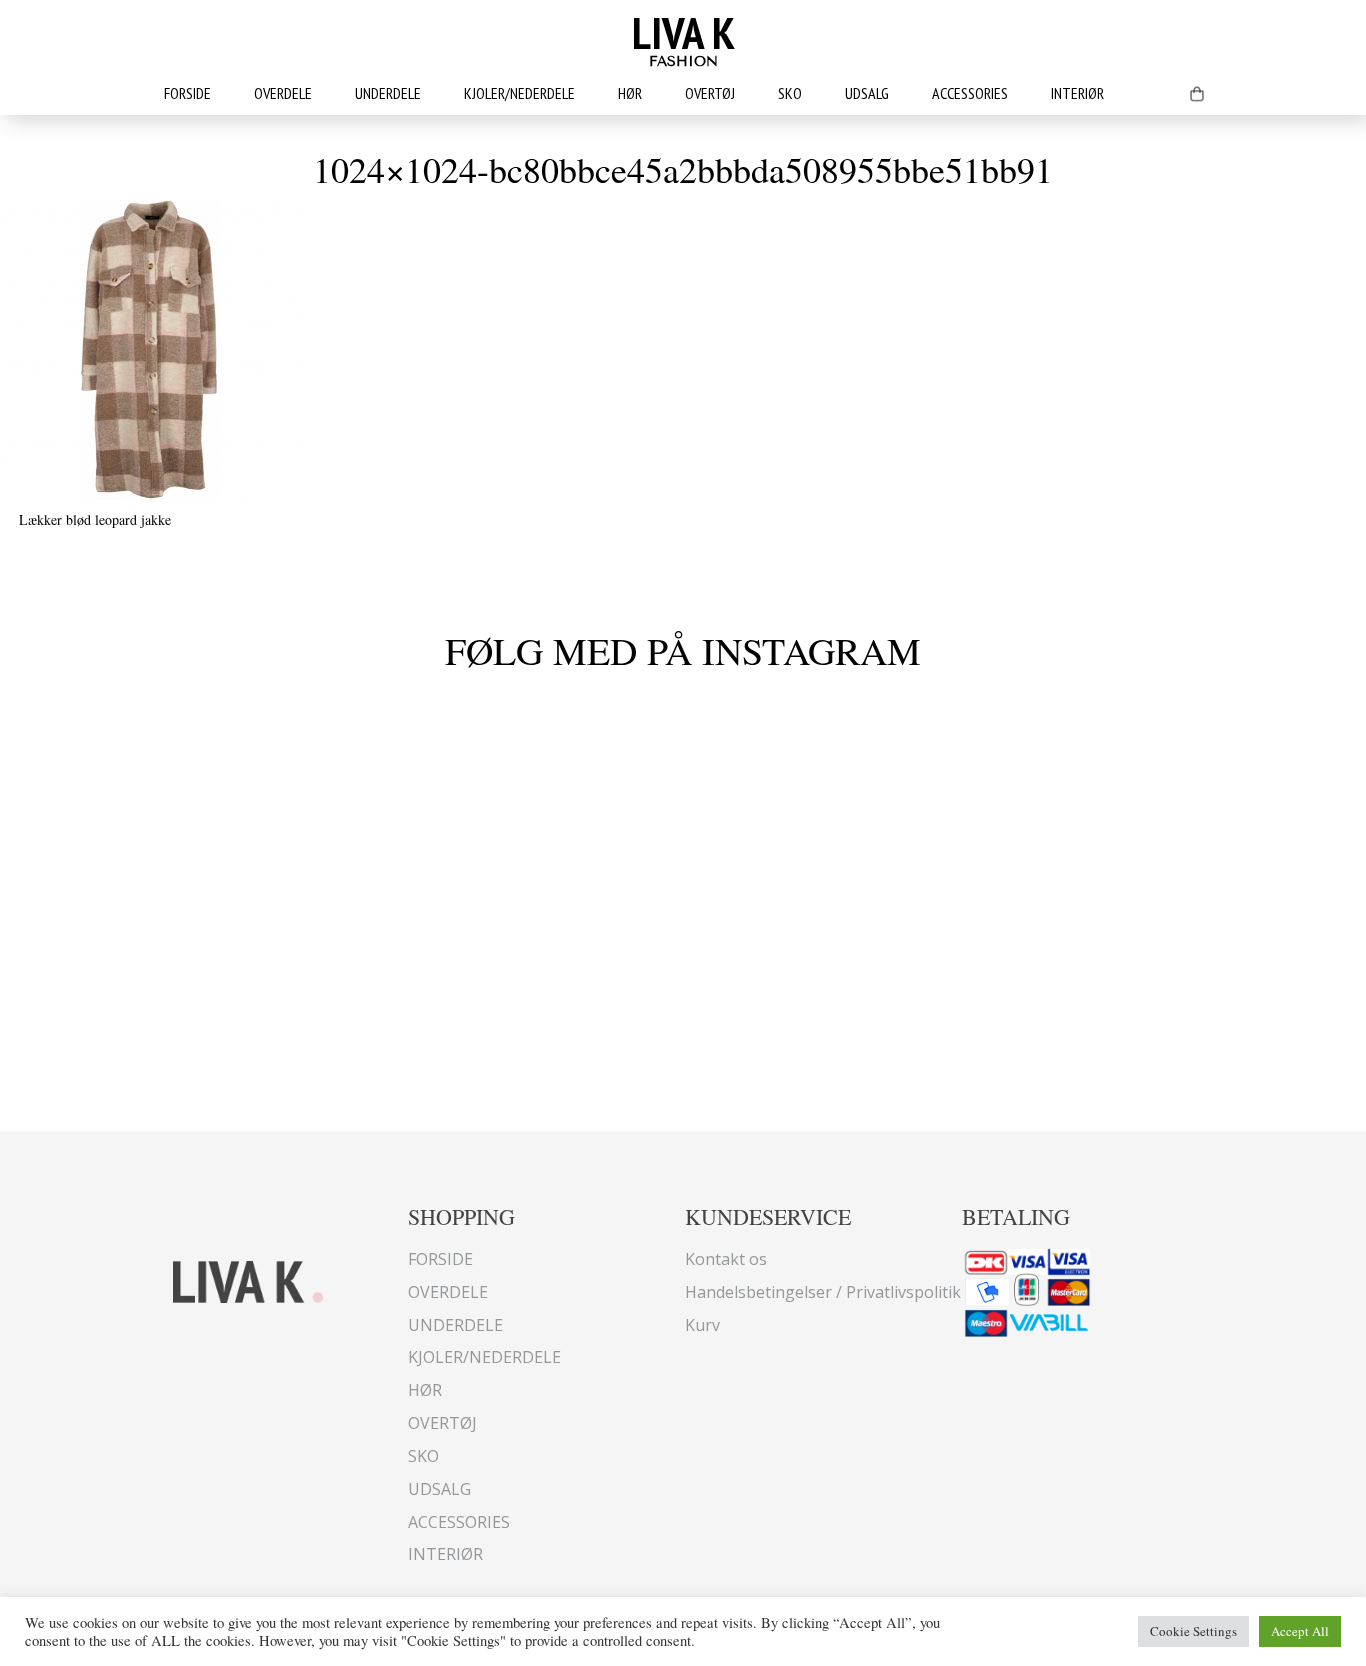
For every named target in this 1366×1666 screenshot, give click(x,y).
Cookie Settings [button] (1193, 1631)
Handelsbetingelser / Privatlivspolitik (823, 1292)
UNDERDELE (388, 93)
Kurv (702, 1325)
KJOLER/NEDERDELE (519, 93)
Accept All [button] (1300, 1631)
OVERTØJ (710, 93)
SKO (790, 93)
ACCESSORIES (970, 93)
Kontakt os (726, 1259)
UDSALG (867, 93)
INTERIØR (1077, 93)
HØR (630, 93)
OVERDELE (283, 93)
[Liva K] (248, 1279)
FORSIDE (187, 93)
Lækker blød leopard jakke (95, 519)
